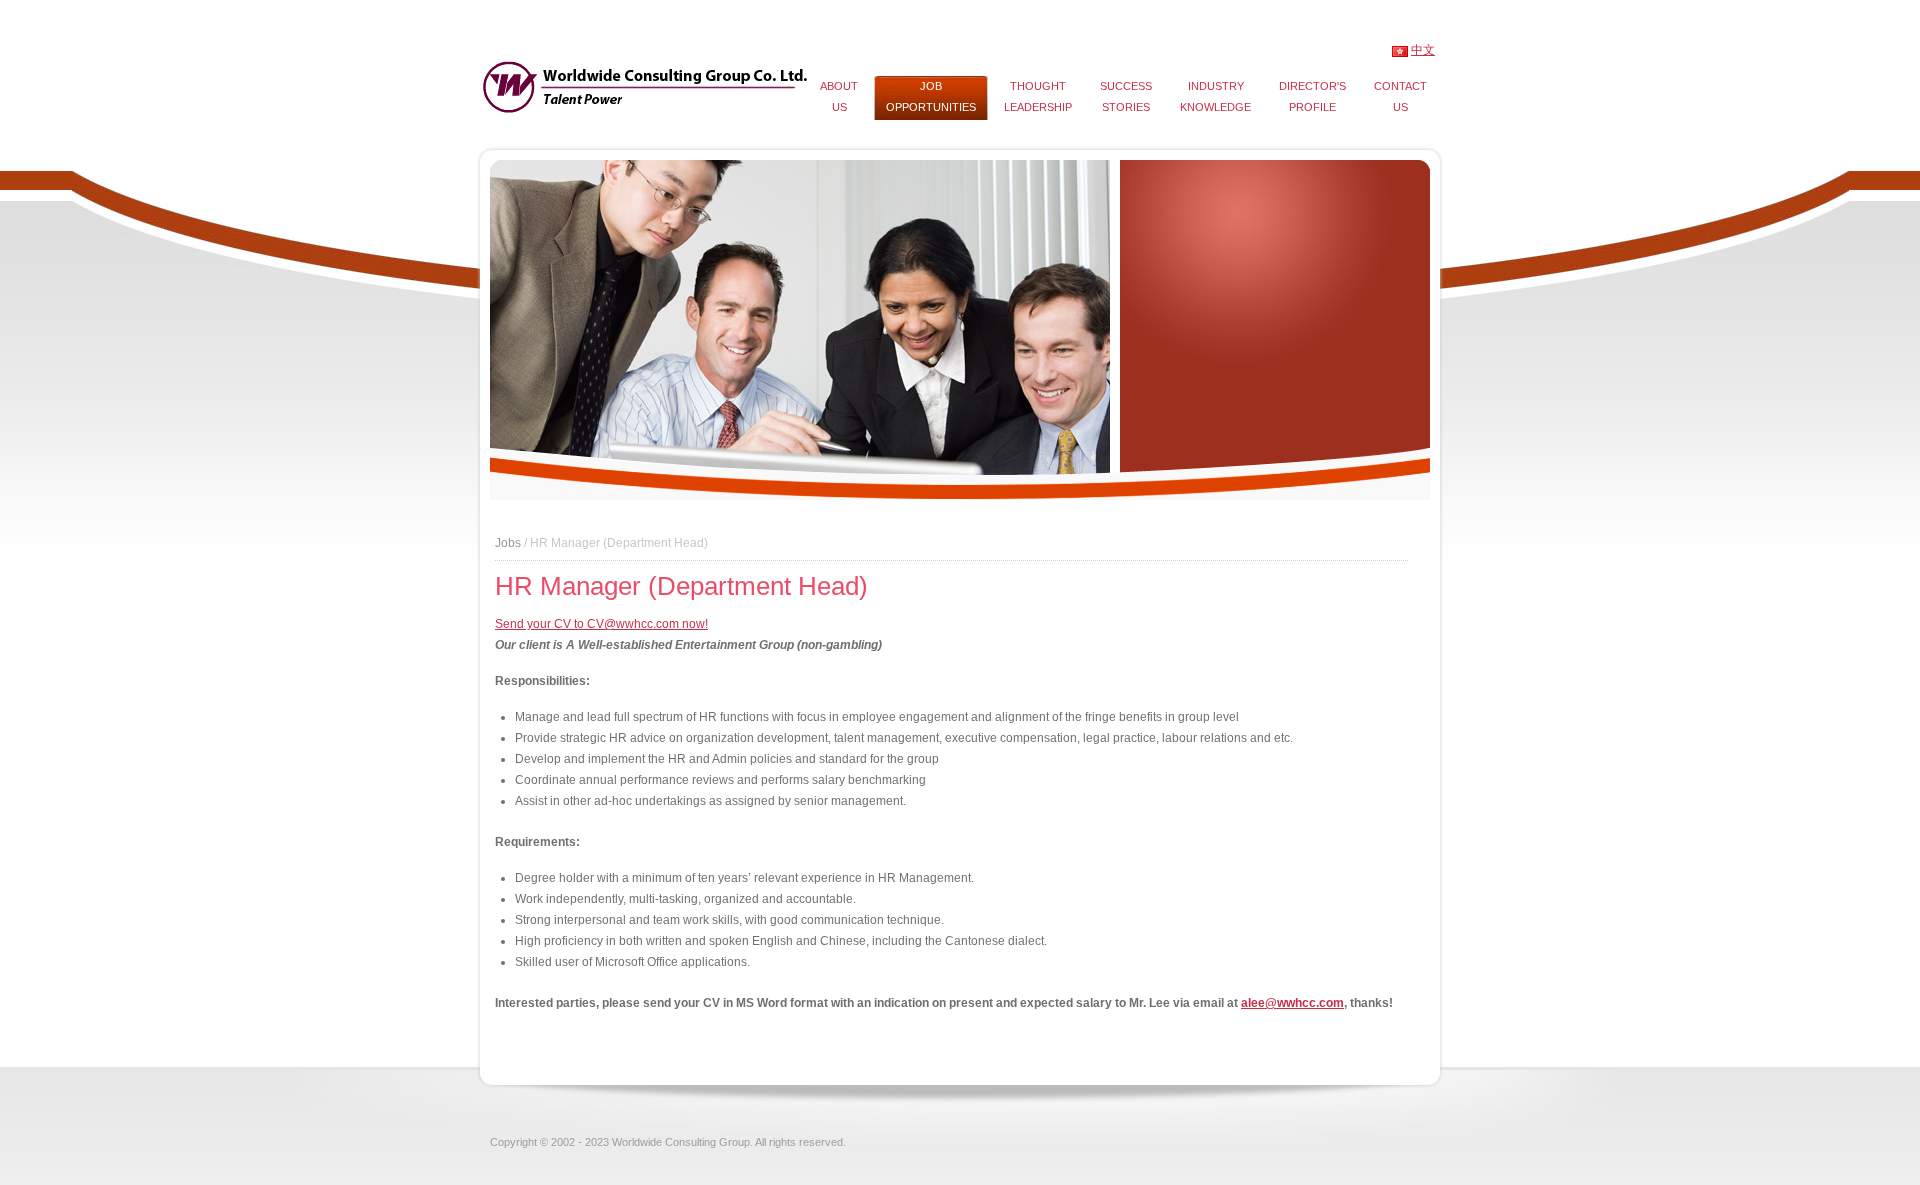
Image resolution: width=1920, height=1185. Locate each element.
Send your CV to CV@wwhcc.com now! (601, 624)
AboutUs (839, 96)
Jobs (508, 543)
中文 (1423, 50)
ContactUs (1400, 96)
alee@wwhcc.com (1292, 1003)
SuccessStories (1126, 96)
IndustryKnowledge (1215, 96)
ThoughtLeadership (1038, 96)
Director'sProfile (1312, 96)
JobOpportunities (931, 96)
